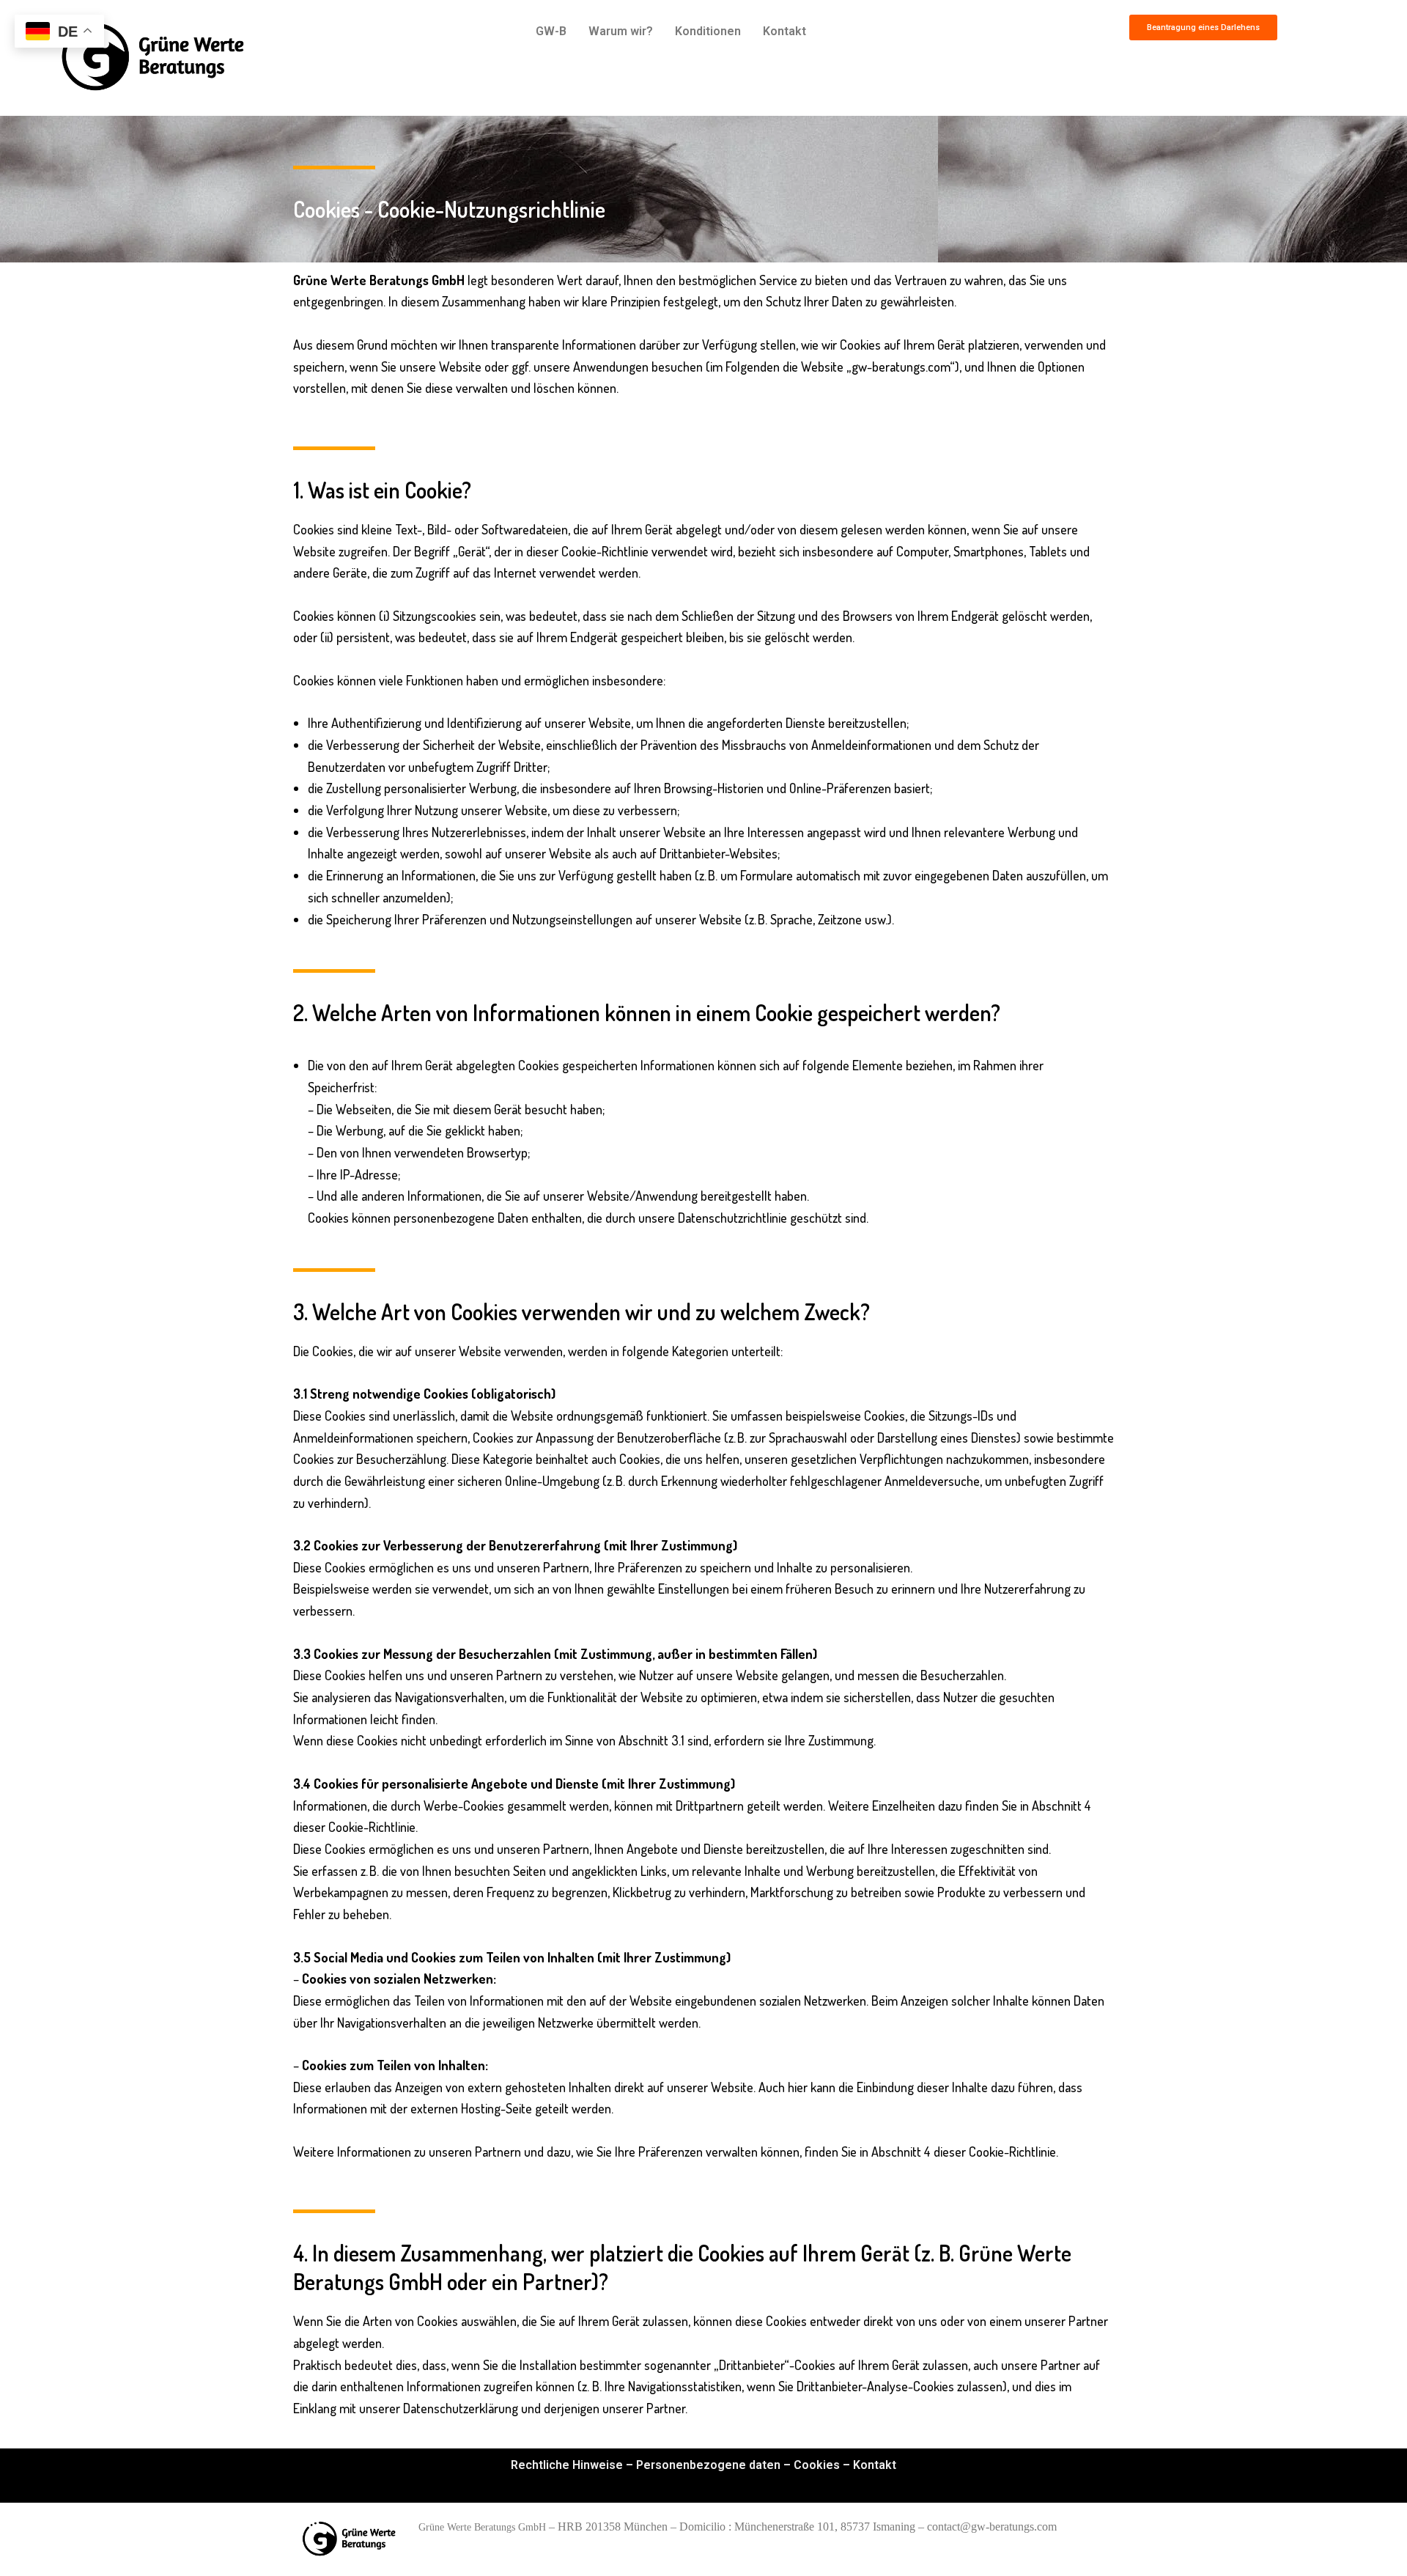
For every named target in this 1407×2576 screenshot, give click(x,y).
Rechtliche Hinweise (567, 2465)
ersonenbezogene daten (712, 2465)
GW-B (551, 31)
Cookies (817, 2465)
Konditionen (708, 31)
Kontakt (784, 31)
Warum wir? (621, 31)
